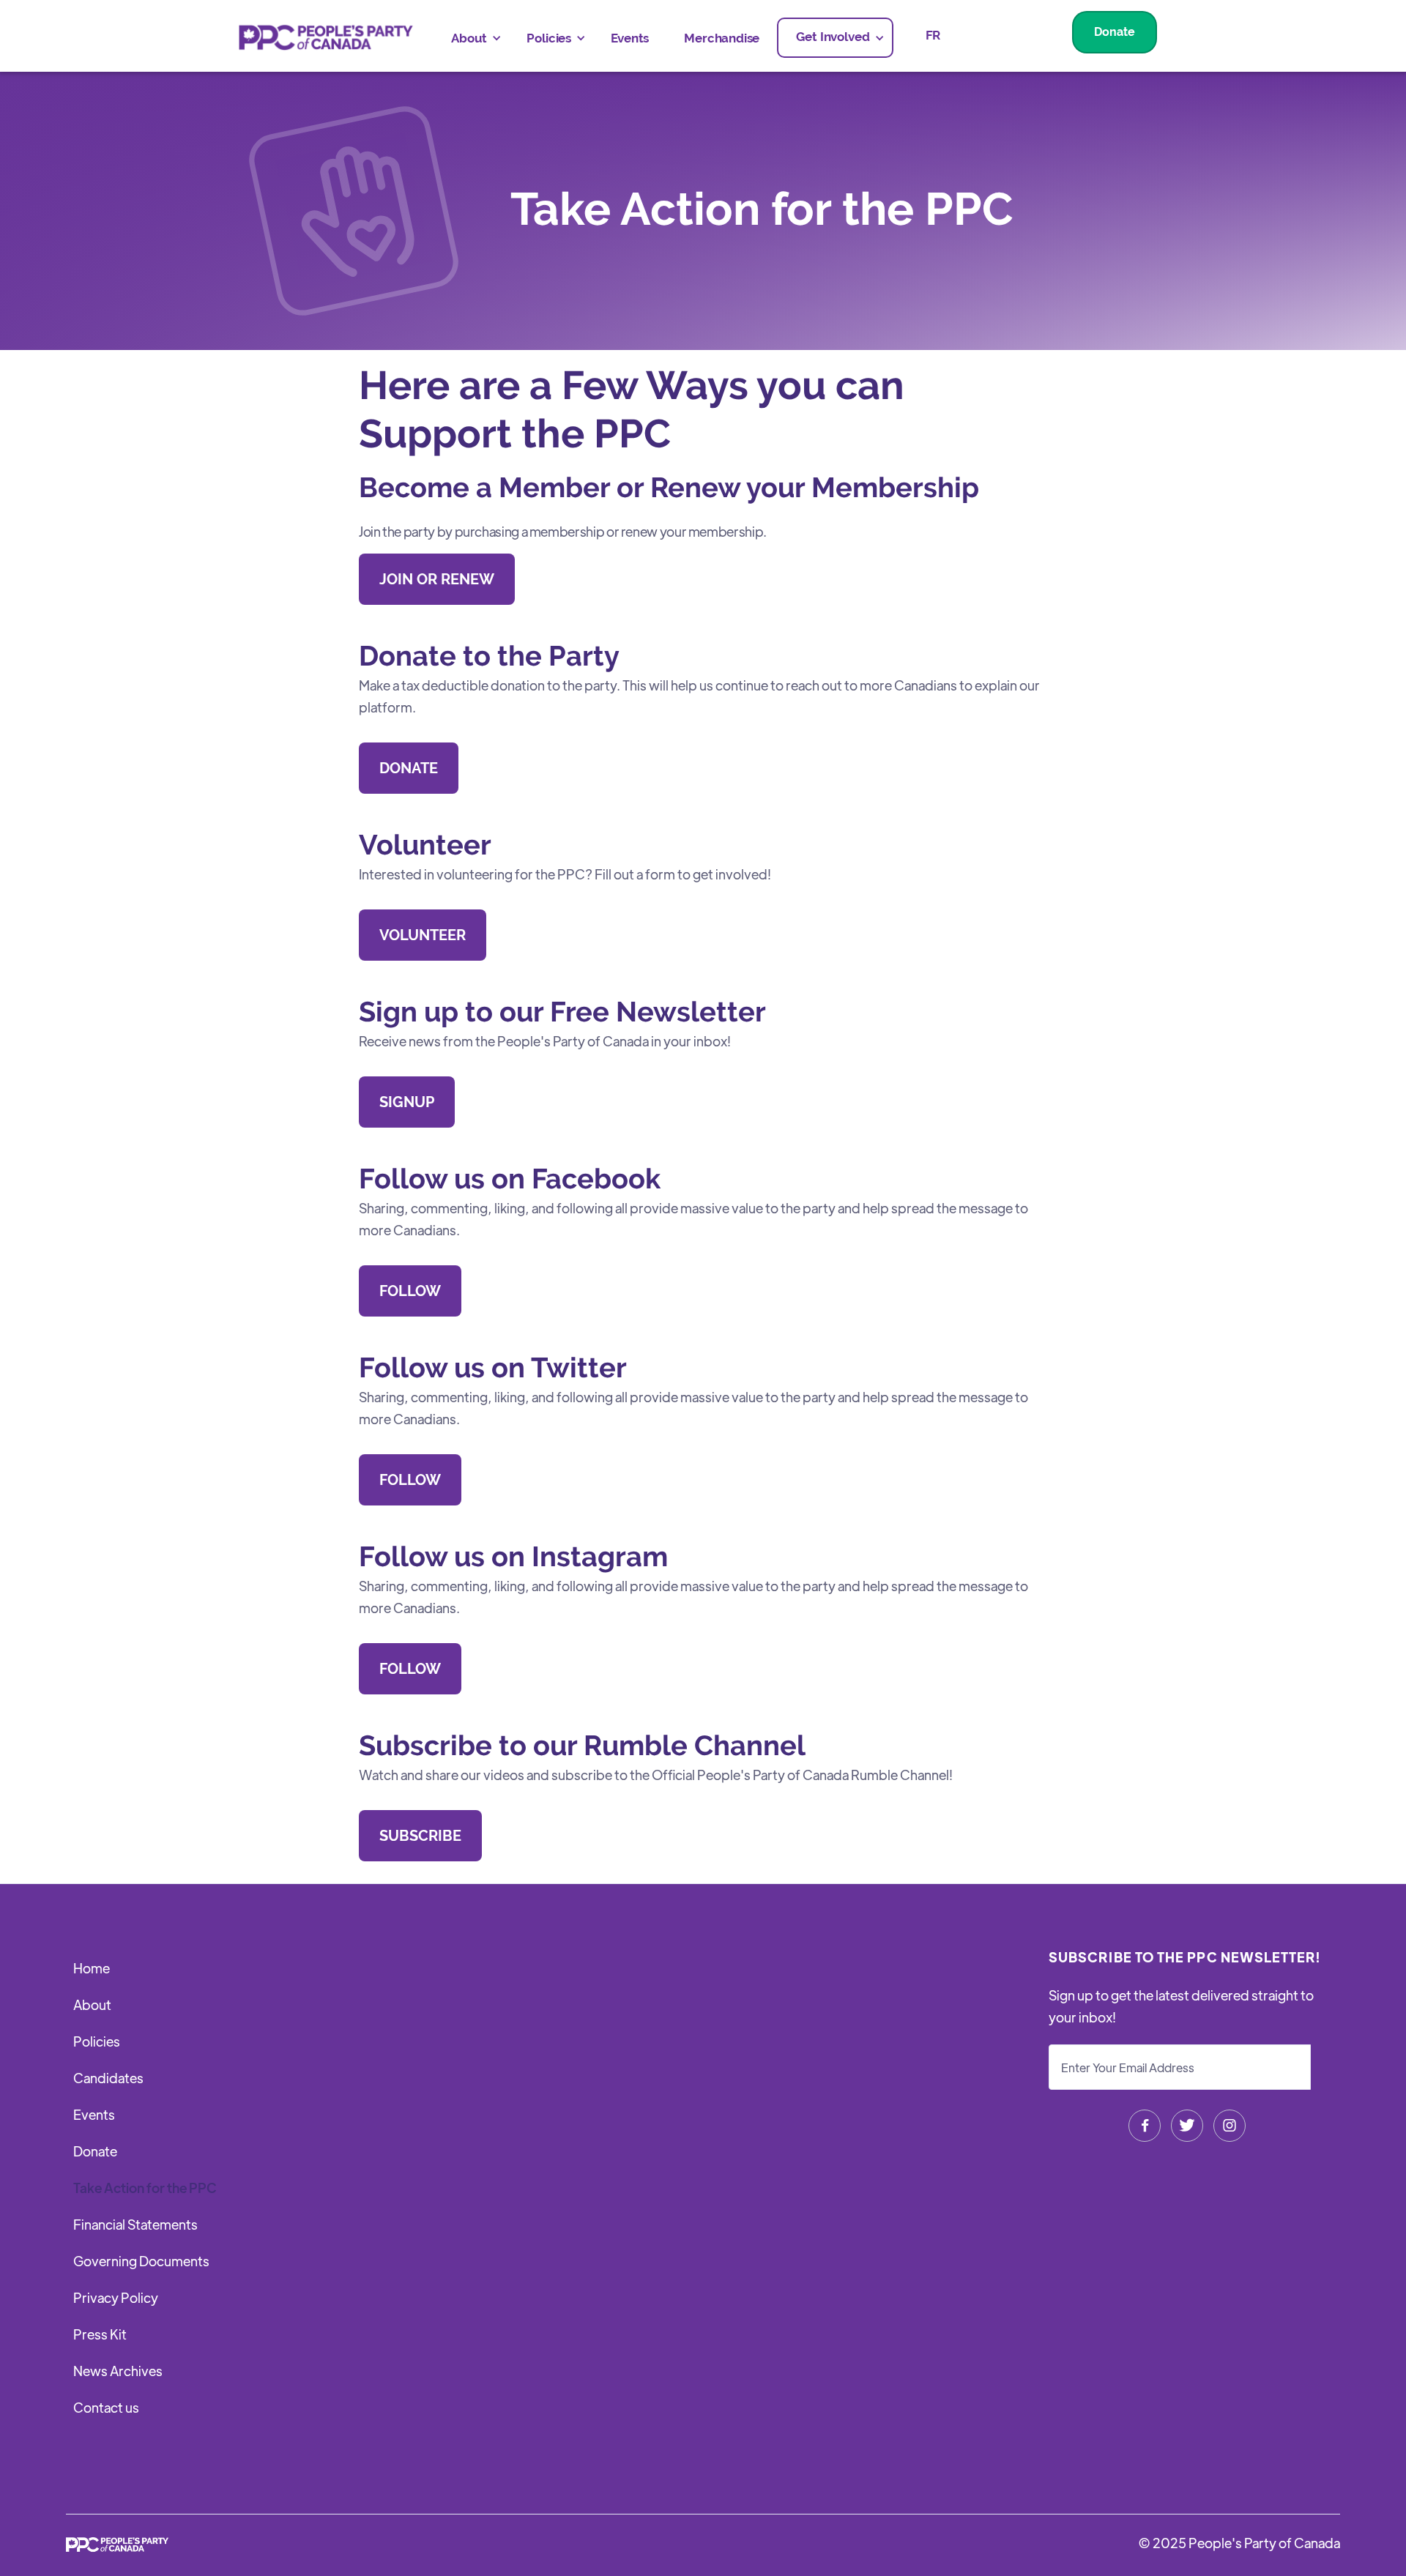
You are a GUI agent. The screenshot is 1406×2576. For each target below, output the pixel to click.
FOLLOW (410, 1291)
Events (630, 38)
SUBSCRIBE (420, 1836)
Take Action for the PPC (145, 2188)
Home (92, 1968)
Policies (97, 2041)
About (92, 2004)
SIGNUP (407, 1102)
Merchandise (722, 38)
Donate (1115, 32)
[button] (471, 38)
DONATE (409, 768)
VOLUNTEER (423, 935)
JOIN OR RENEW (437, 579)
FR (933, 35)
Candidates (108, 2078)
